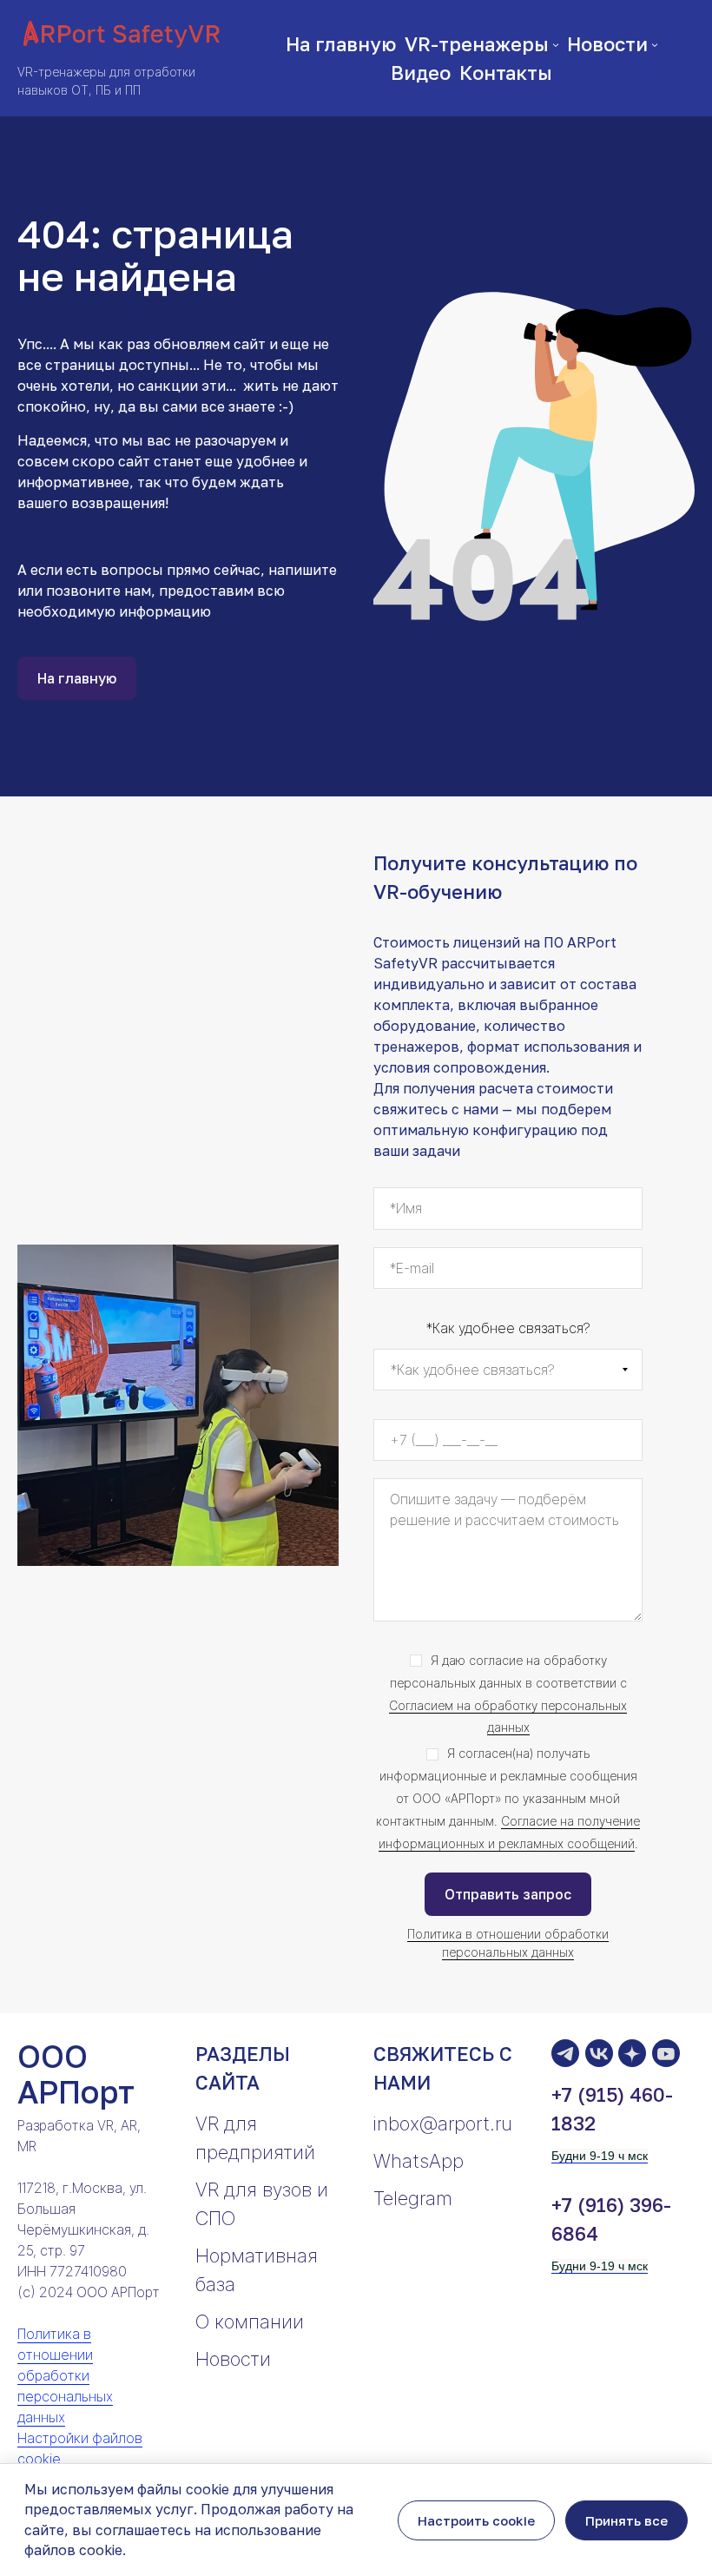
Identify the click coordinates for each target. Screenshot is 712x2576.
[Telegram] (565, 2053)
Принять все (626, 2520)
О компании (250, 2322)
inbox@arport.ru (443, 2124)
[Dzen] (632, 2053)
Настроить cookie (476, 2520)
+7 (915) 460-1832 (612, 2109)
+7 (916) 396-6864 (611, 2219)
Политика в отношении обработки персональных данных (65, 2375)
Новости (233, 2359)
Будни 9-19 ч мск (600, 2156)
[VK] (599, 2053)
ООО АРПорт (76, 2074)
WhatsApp (419, 2161)
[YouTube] (666, 2053)
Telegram (413, 2198)
